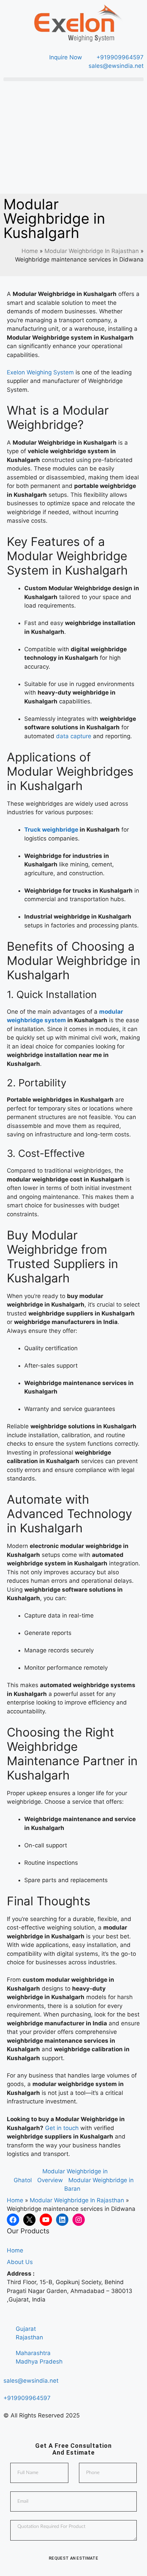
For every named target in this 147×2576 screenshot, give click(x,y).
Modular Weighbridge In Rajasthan (92, 251)
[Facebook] (13, 2220)
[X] (29, 2220)
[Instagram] (79, 2220)
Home (30, 251)
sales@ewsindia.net (31, 2381)
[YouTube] (46, 2220)
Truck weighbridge (51, 830)
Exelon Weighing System (40, 372)
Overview (50, 2180)
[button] (73, 79)
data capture (74, 736)
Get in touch (62, 2128)
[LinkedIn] (62, 2220)
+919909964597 (27, 2398)
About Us (20, 2262)
